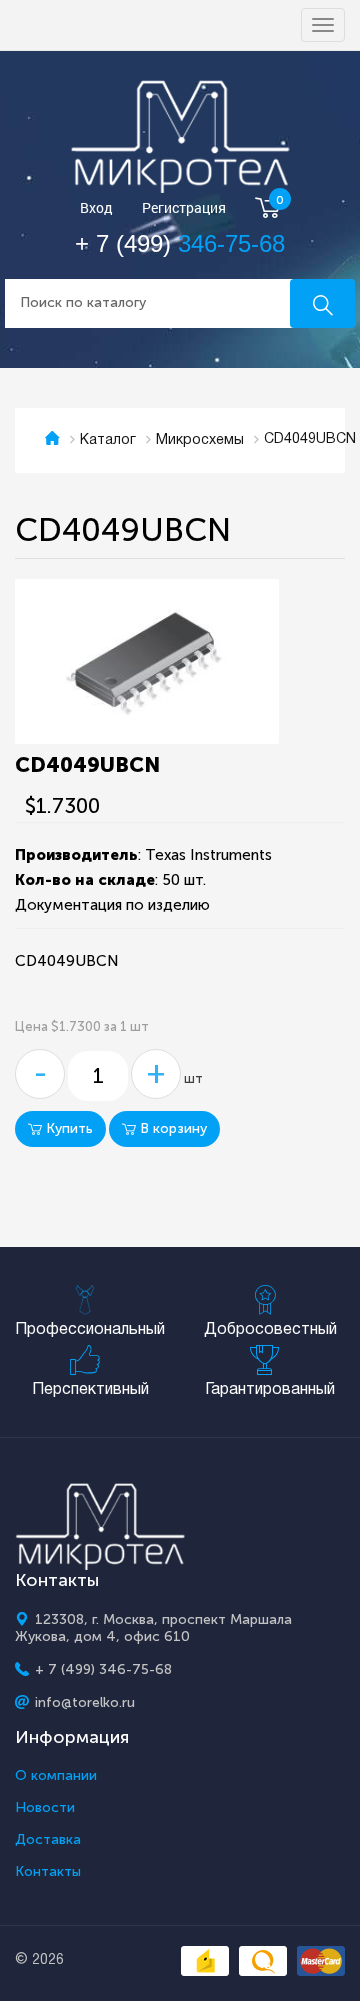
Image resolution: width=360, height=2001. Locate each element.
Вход (96, 208)
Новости (45, 1808)
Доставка (48, 1840)
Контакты (48, 1872)
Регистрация (184, 208)
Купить (67, 1128)
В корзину (171, 1128)
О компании (56, 1776)
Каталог (108, 440)
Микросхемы (200, 440)
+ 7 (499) (180, 243)
